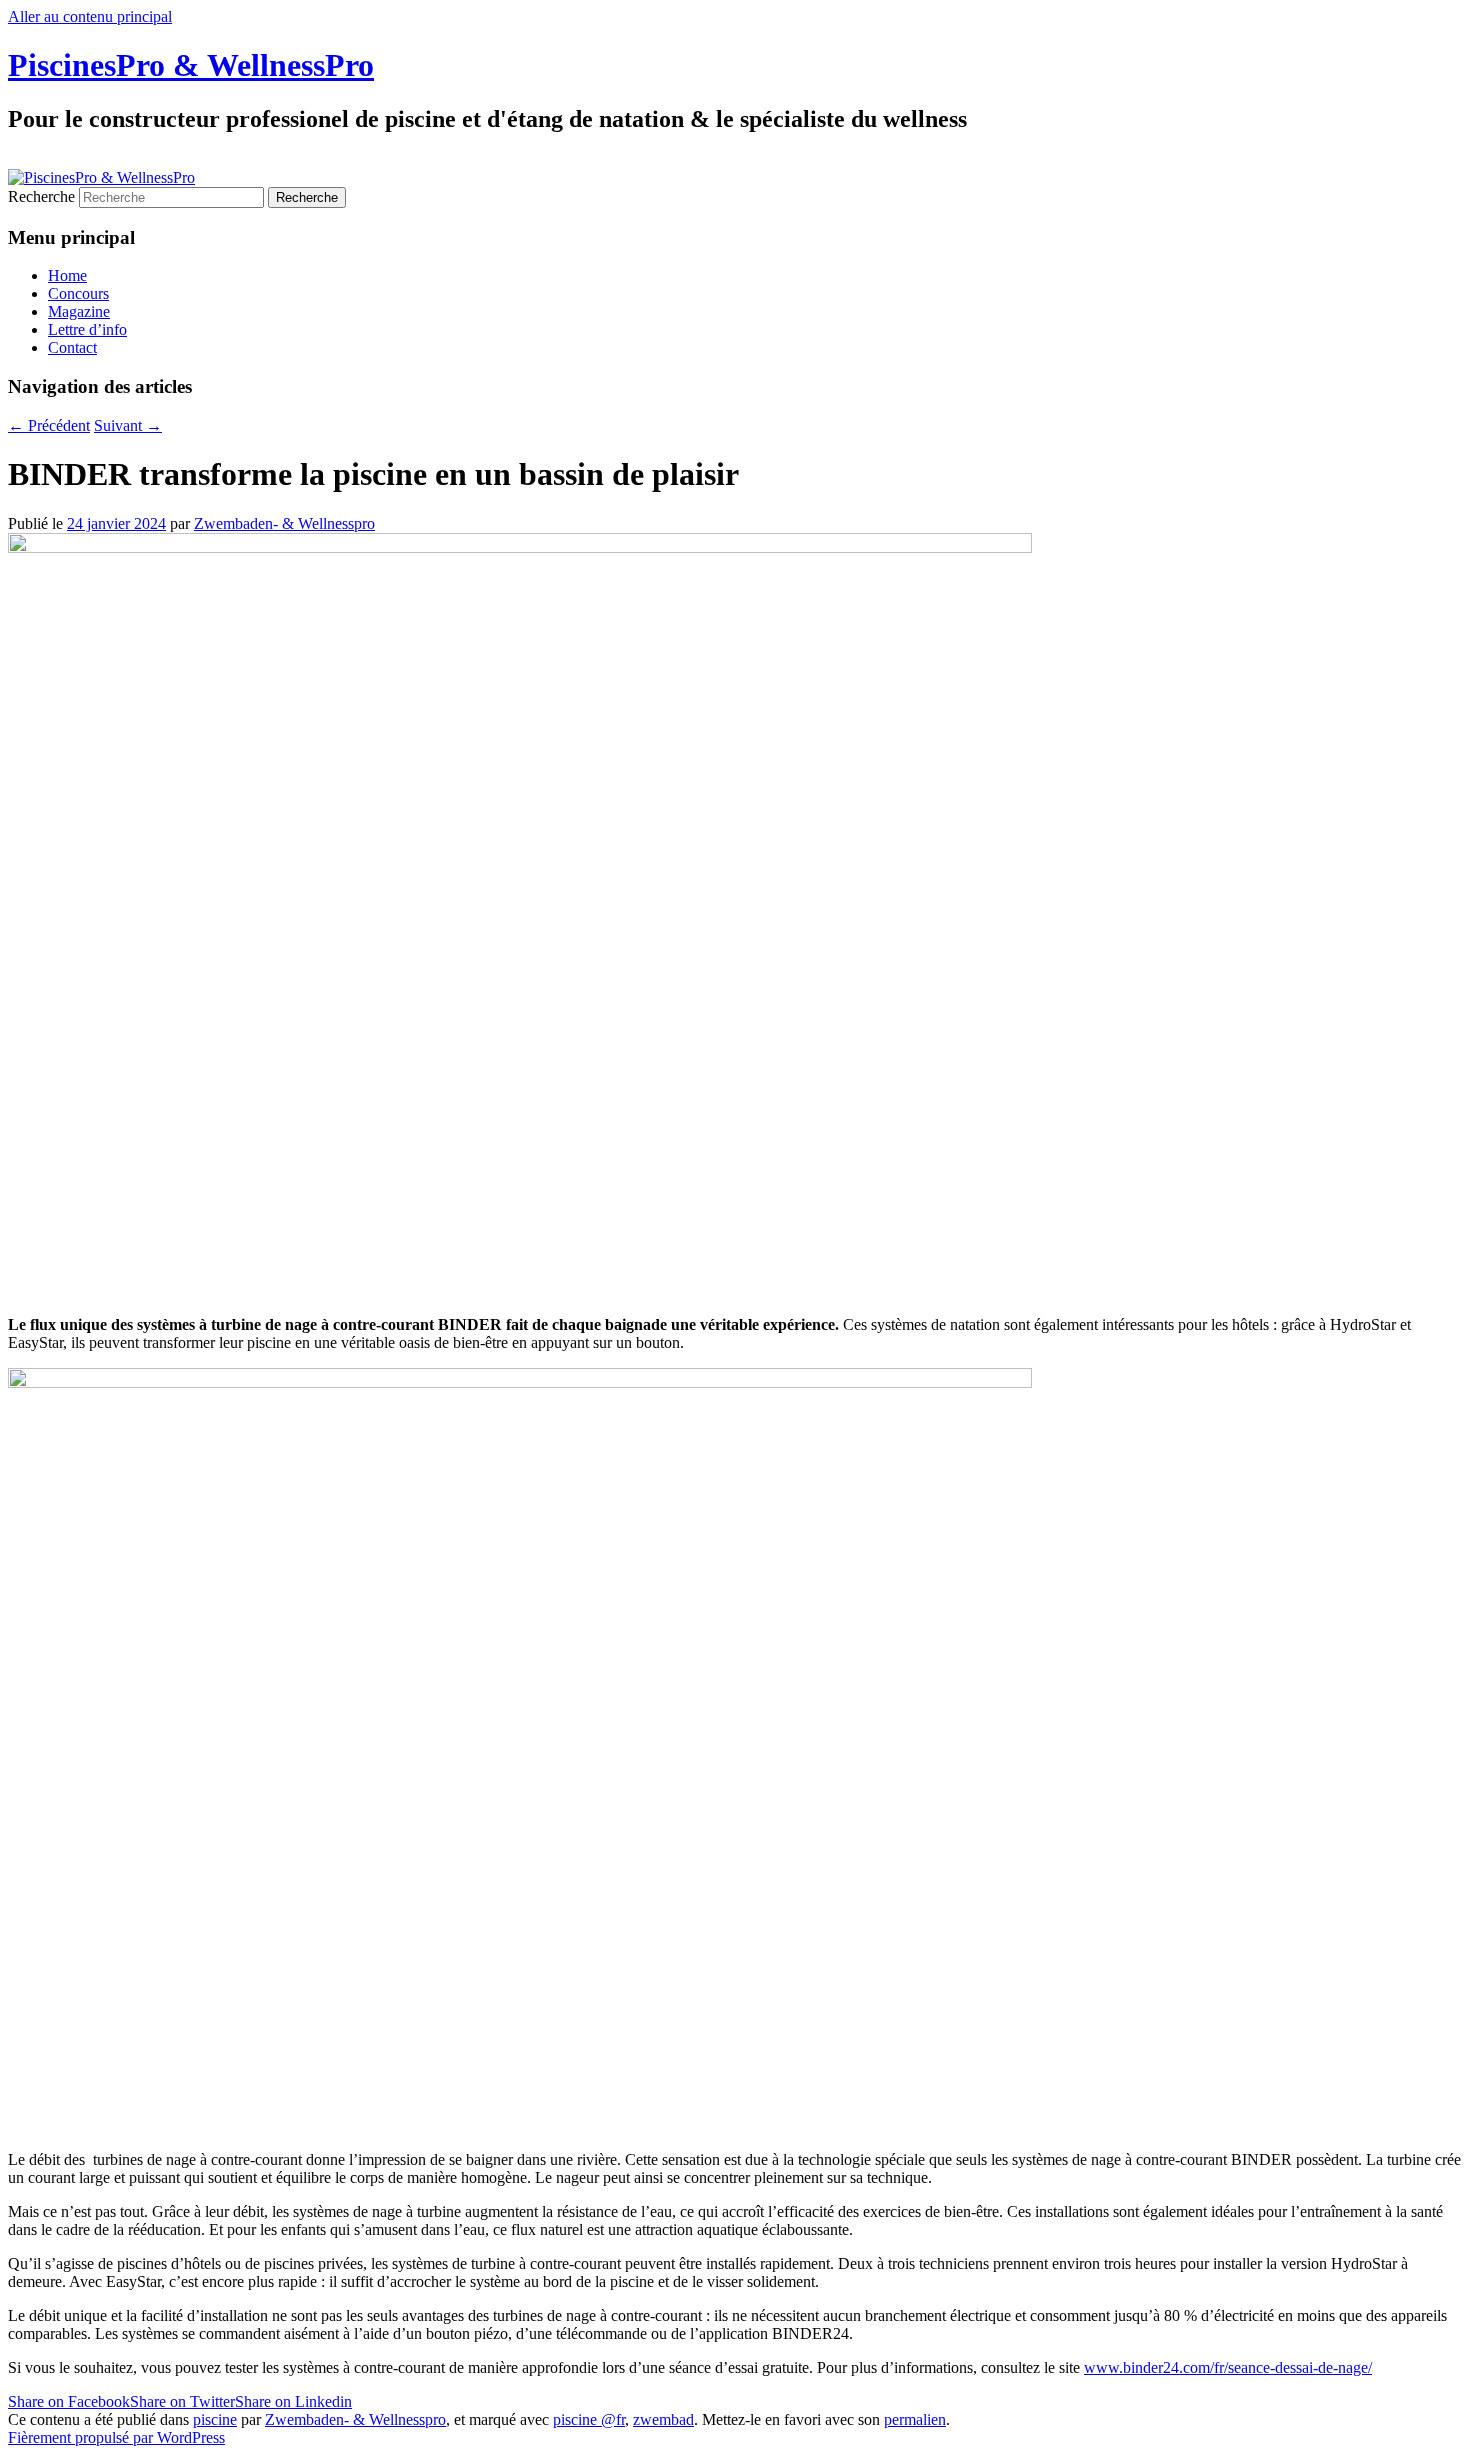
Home (67, 275)
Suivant (128, 425)
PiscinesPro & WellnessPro (191, 65)
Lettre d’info (87, 329)
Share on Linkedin (293, 2401)
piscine (215, 2419)
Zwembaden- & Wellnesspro (284, 523)
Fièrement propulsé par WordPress (116, 2437)
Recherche (41, 196)
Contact (72, 347)
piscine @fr (589, 2419)
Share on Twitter (182, 2401)
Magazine (79, 311)
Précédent (49, 425)
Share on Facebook (69, 2401)
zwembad (663, 2419)
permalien (915, 2419)
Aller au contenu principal (90, 16)
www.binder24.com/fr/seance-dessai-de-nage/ (1228, 2367)
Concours (78, 293)
